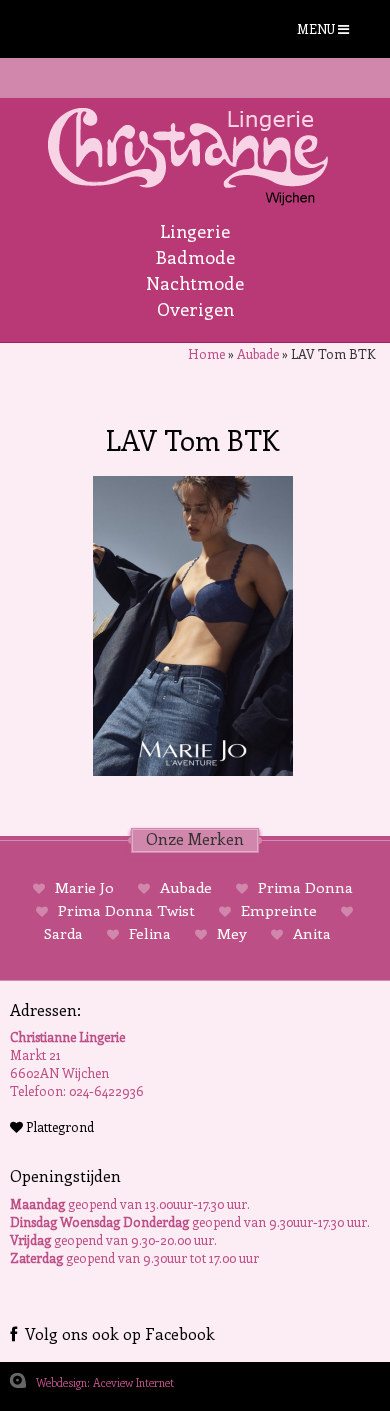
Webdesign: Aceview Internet (105, 1382)
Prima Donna (303, 887)
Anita (310, 933)
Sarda (65, 933)
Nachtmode (195, 283)
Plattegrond (58, 1126)
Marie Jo (84, 887)
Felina (150, 933)
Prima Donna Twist (126, 910)
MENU (317, 28)
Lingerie (195, 231)
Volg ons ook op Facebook (116, 1333)
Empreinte (279, 910)
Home (206, 353)
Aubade (258, 353)
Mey (232, 933)
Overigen (195, 309)
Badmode (195, 257)
